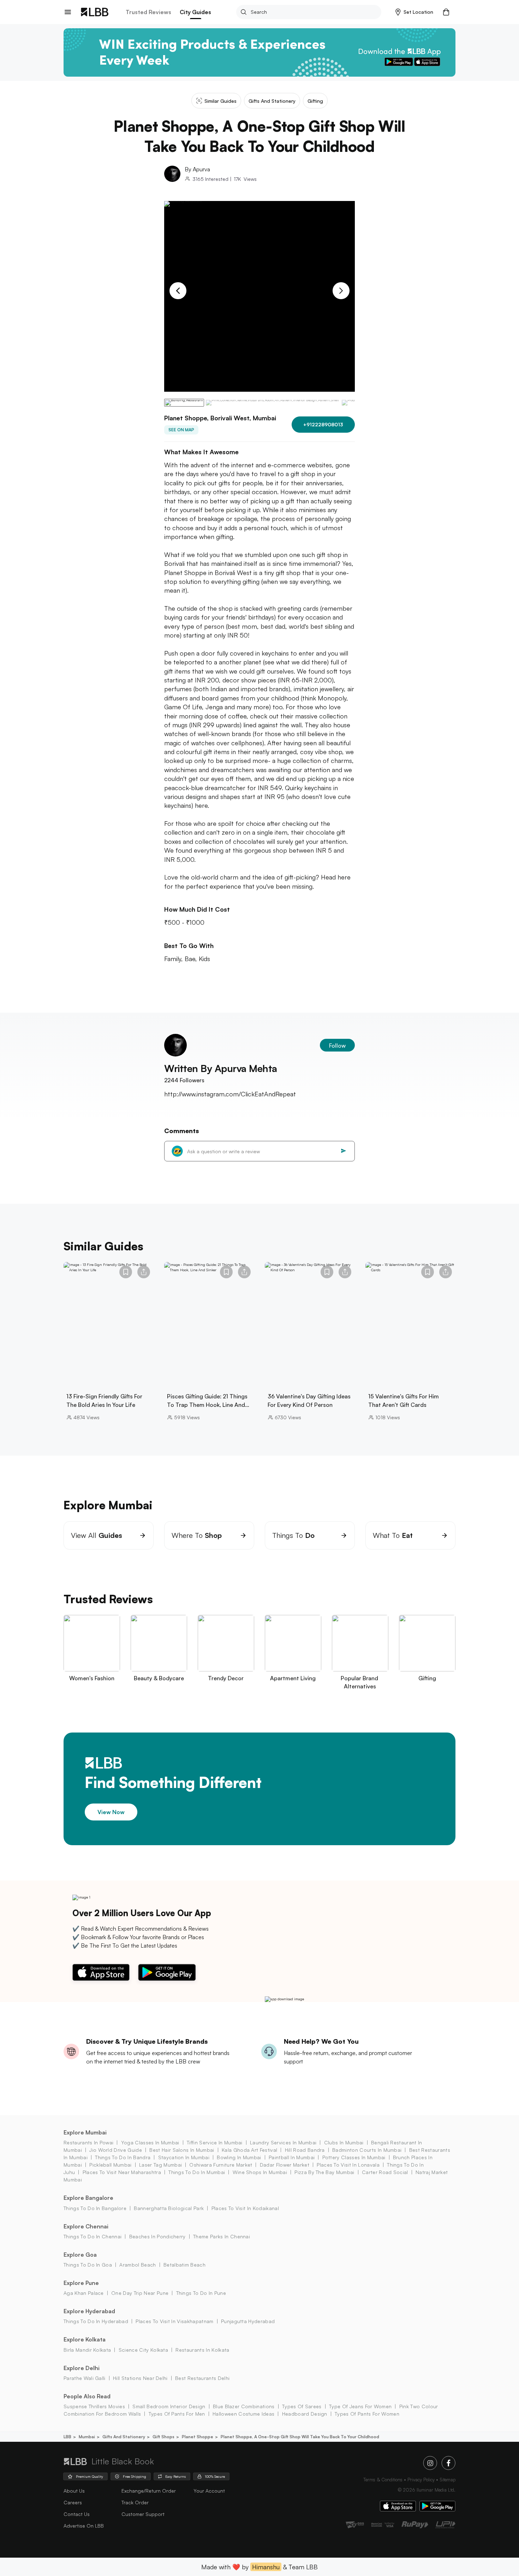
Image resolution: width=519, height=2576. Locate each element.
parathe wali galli (85, 2378)
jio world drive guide (116, 2150)
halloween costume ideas (243, 2414)
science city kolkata (143, 2350)
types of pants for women (367, 2414)
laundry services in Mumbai (283, 2142)
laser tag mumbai (160, 2165)
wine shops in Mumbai (260, 2172)
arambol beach (138, 2265)
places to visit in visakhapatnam (174, 2321)
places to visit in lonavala (348, 2165)
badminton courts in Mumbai (367, 2150)
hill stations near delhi (140, 2378)
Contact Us (77, 2514)
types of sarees (302, 2406)
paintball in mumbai (292, 2157)
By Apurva (197, 169)
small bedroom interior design (169, 2406)
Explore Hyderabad (89, 2311)
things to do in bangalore (95, 2208)
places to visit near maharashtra (122, 2172)
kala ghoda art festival (249, 2150)
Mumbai (87, 2437)
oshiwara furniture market (221, 2165)
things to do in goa (88, 2265)
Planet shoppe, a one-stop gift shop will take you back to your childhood (300, 2437)
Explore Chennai (86, 2226)
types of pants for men (177, 2414)
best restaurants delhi (202, 2378)
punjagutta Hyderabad (248, 2321)
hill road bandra (305, 2150)
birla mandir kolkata (87, 2350)
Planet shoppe (198, 2437)
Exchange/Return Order (149, 2491)
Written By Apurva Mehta (221, 1068)
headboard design (305, 2414)
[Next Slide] (341, 291)
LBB (67, 2437)
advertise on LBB (84, 2526)
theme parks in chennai (222, 2236)
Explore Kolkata (85, 2339)
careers (73, 2502)
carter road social (385, 2172)
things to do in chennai (93, 2236)
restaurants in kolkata (202, 2350)
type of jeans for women (360, 2406)
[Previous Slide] (178, 291)
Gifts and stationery (124, 2437)
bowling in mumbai (239, 2157)
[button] (414, 12)
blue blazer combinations (244, 2406)
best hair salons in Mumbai (182, 2150)
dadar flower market (284, 2165)
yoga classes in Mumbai (150, 2142)
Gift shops (163, 2437)
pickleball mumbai (110, 2165)
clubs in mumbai (344, 2142)
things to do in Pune (201, 2293)
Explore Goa (80, 2255)
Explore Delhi (82, 2368)
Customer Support (143, 2514)
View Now (111, 1812)
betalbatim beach (184, 2265)
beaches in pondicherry (157, 2236)
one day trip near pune (140, 2293)
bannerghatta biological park (169, 2208)
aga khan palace (84, 2293)
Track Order (135, 2502)
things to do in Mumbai (197, 2172)
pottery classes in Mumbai (354, 2157)
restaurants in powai (88, 2142)
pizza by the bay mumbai (324, 2172)
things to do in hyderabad (96, 2321)
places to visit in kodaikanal (245, 2208)
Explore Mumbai (85, 2132)
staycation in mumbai (184, 2157)
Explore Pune (81, 2283)
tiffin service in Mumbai (215, 2142)
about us (74, 2491)
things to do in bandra (123, 2157)
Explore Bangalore (88, 2198)
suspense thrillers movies (94, 2406)
